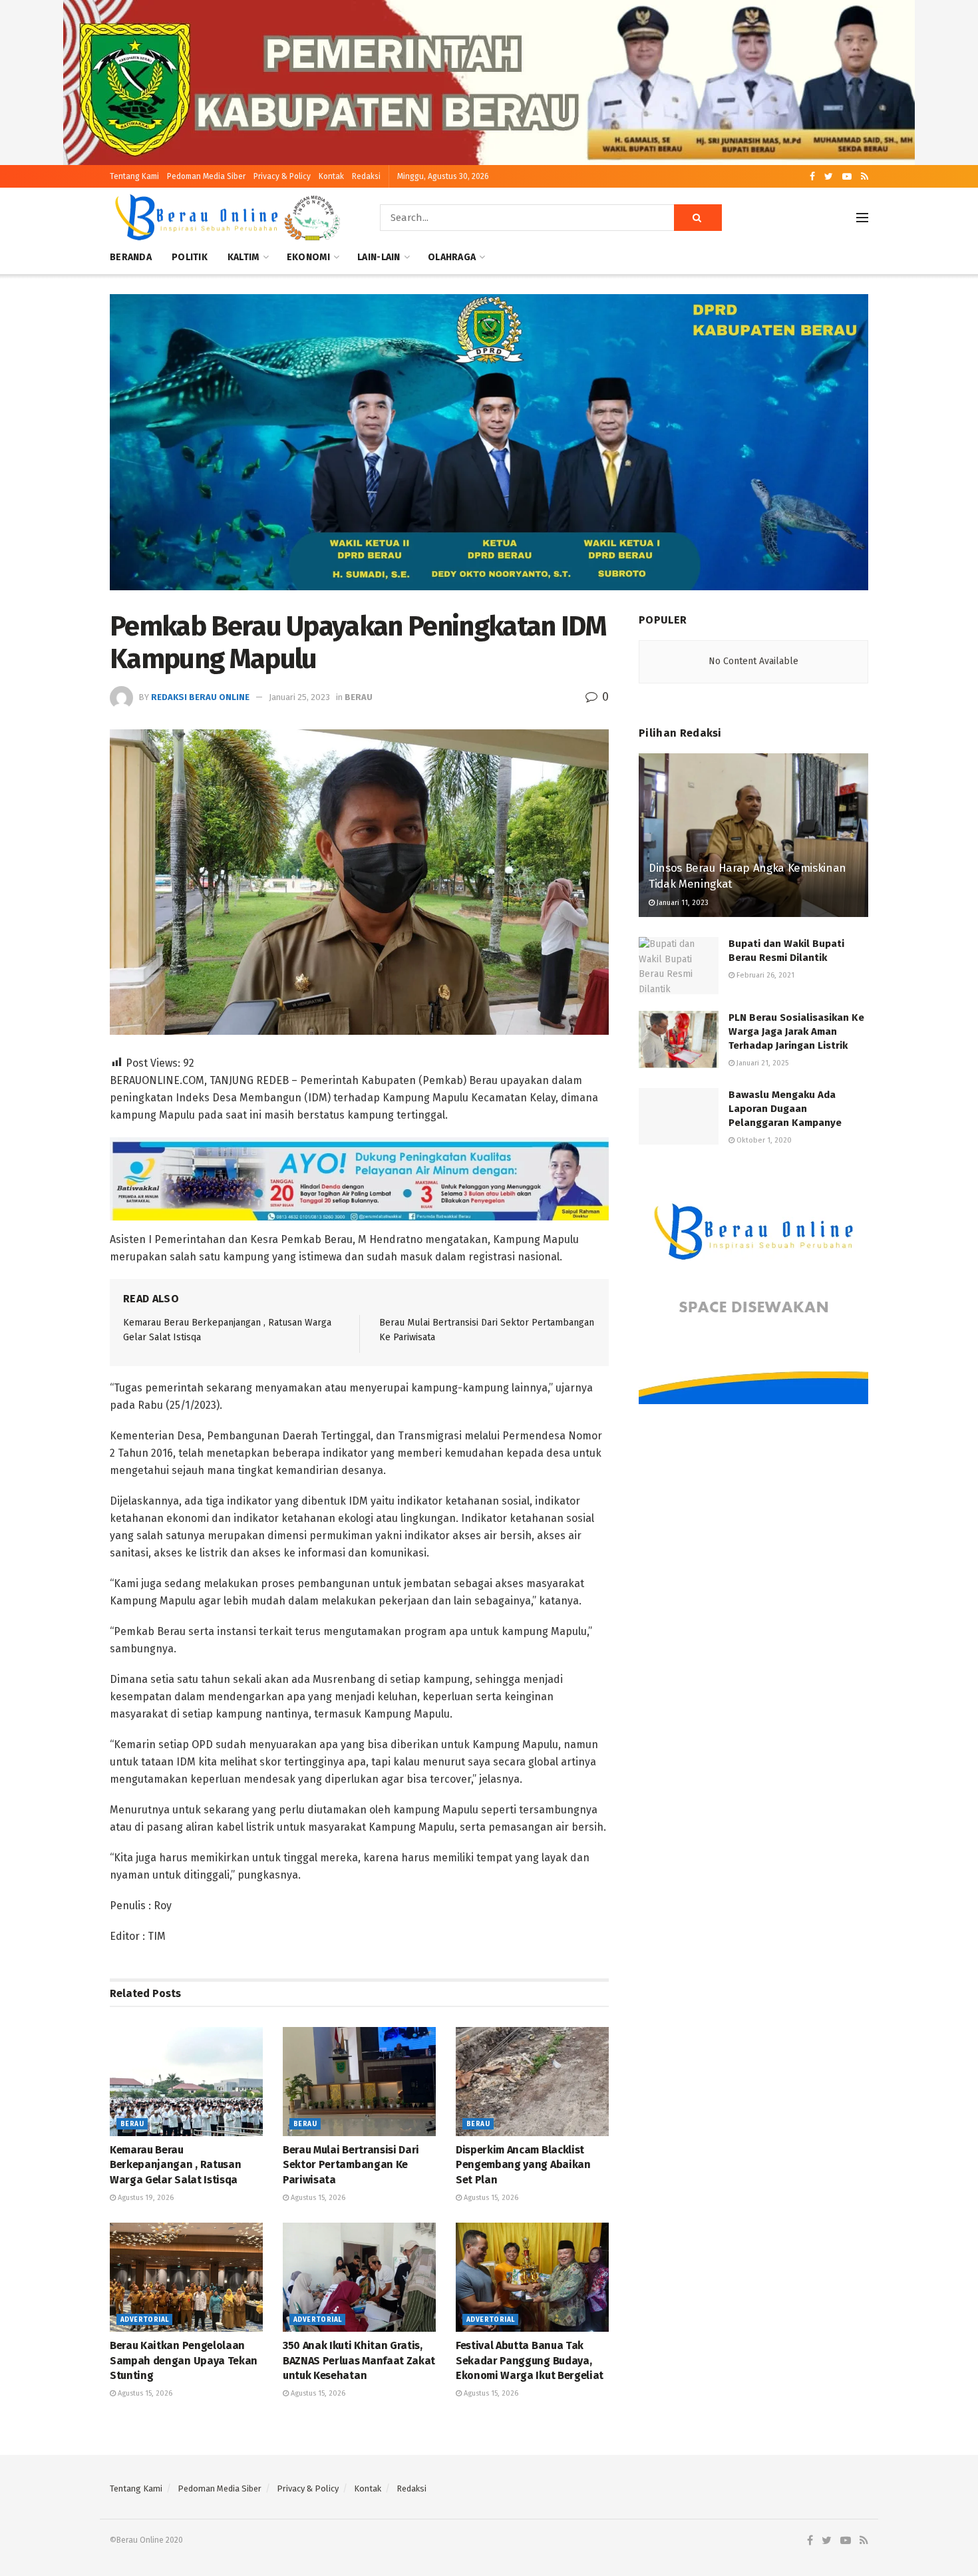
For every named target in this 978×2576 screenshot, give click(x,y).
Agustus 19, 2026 (145, 2198)
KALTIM (244, 257)
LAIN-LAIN (379, 257)
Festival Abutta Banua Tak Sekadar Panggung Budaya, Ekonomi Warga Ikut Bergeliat (530, 2360)
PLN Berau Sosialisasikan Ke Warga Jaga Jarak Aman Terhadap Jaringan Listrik (796, 1031)
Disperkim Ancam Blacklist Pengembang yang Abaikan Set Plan (523, 2165)
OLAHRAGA (452, 257)
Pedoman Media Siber (206, 176)
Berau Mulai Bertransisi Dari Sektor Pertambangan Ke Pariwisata (351, 2165)
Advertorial (144, 2320)
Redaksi (366, 176)
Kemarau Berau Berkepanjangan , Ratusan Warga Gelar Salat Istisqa (175, 2165)
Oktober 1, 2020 (763, 1140)
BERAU (359, 697)
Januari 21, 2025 (761, 1063)
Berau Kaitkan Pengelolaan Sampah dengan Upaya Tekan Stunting (184, 2360)
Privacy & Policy (282, 176)
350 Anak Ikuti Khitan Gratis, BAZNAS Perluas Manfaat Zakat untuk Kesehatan (359, 2360)
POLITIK (190, 257)
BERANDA (131, 257)
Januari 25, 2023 (299, 697)
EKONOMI (308, 257)
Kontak (331, 176)
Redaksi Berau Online (200, 697)
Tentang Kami (134, 176)
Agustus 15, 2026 (317, 2198)
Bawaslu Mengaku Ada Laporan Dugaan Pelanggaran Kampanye (785, 1109)
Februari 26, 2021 (764, 975)
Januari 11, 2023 (682, 903)
